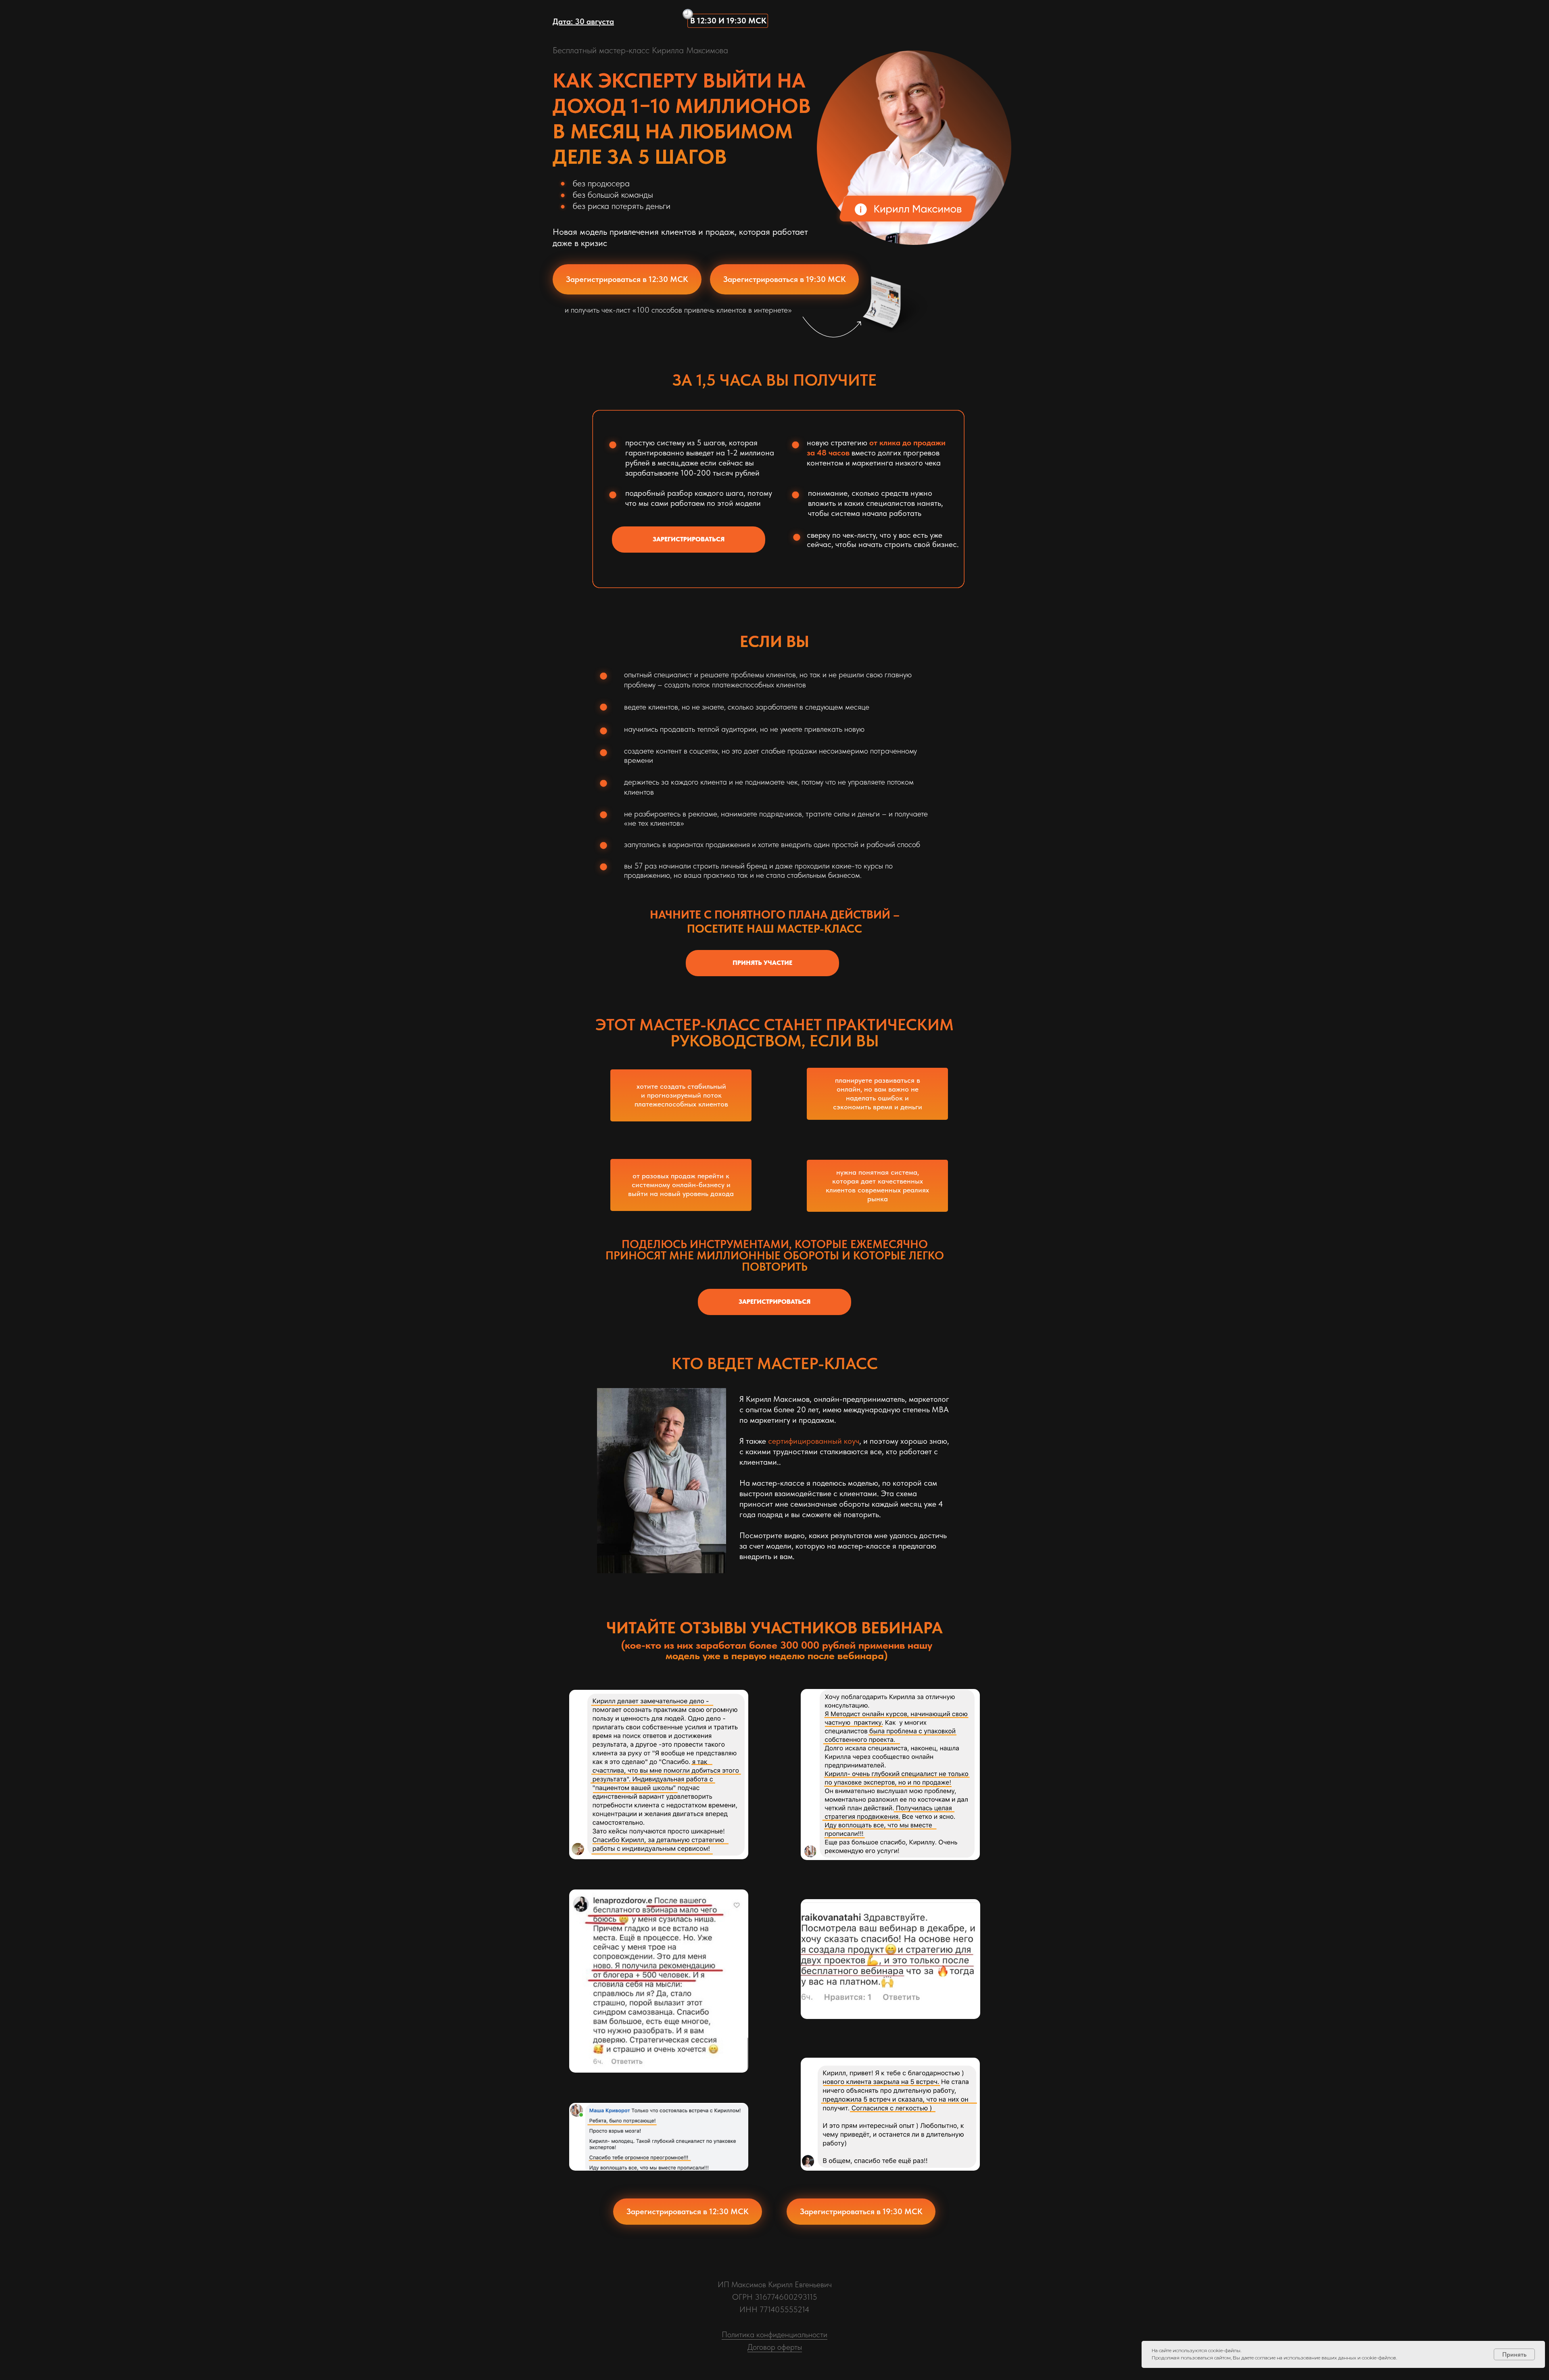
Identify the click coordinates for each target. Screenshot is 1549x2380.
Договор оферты (775, 2347)
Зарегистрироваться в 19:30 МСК (785, 279)
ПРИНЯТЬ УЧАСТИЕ (762, 963)
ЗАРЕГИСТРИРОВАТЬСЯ (689, 539)
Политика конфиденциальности (774, 2334)
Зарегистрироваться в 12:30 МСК (627, 279)
